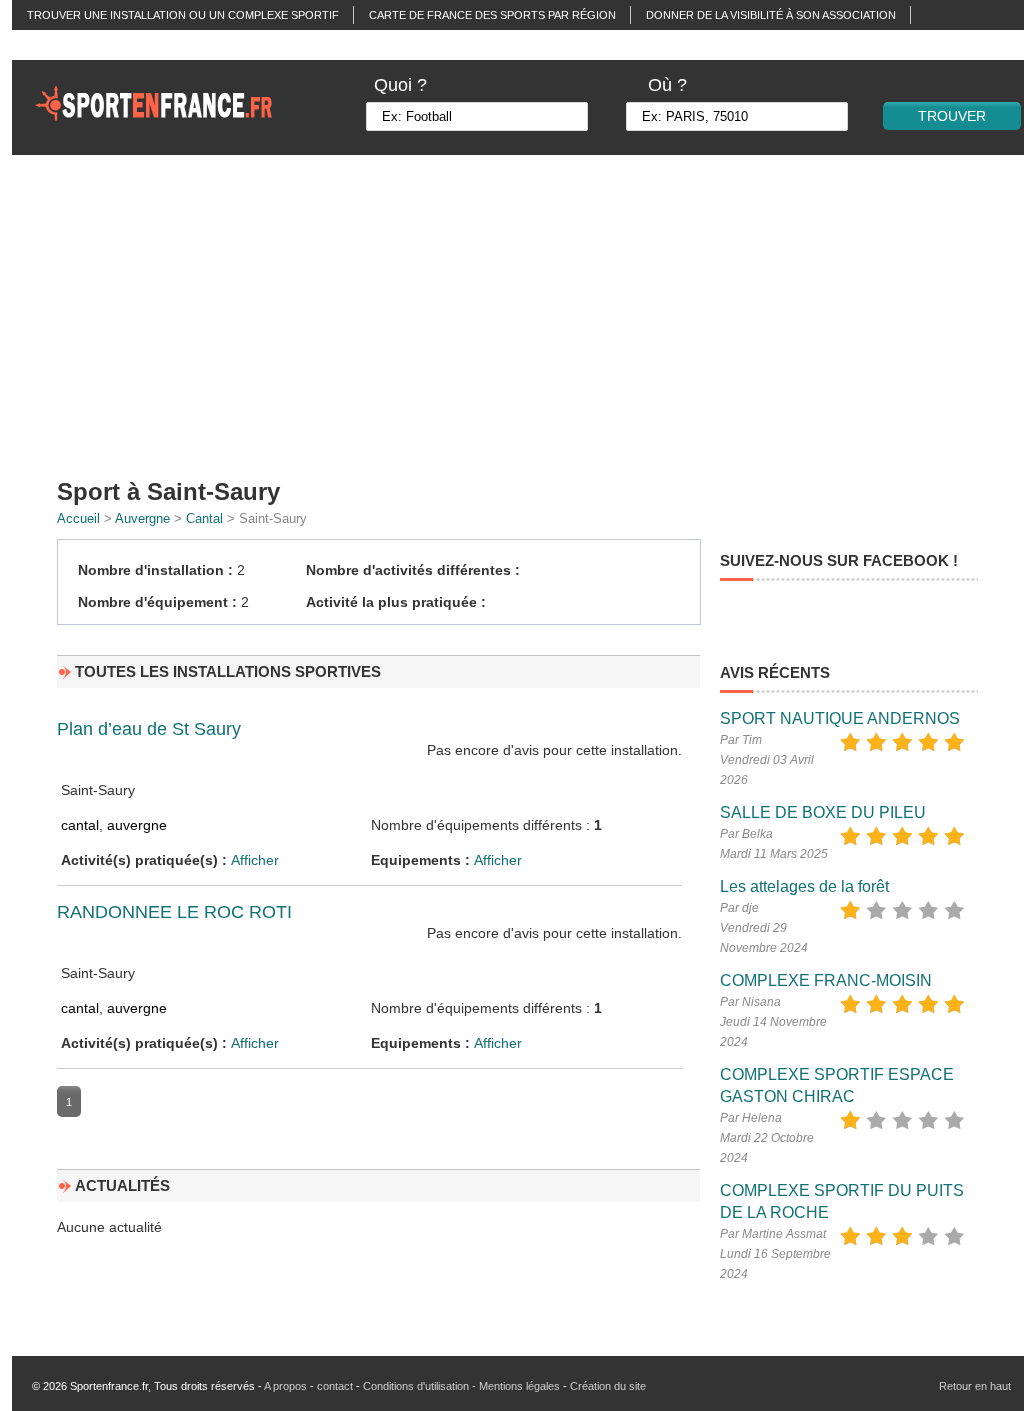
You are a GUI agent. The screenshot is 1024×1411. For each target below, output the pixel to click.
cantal (80, 825)
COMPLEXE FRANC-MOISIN (826, 980)
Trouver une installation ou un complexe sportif (183, 15)
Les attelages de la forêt (804, 886)
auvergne (137, 825)
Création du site (608, 1386)
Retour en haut (975, 1386)
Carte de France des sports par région (492, 15)
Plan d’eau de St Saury (149, 729)
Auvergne (142, 518)
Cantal (204, 518)
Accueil (78, 518)
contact (335, 1386)
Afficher (255, 860)
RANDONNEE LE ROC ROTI (174, 912)
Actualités (60, 45)
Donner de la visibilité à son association (771, 15)
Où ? (667, 85)
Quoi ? (400, 85)
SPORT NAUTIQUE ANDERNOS (840, 718)
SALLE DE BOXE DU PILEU (823, 812)
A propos (285, 1386)
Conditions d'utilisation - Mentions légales (461, 1386)
